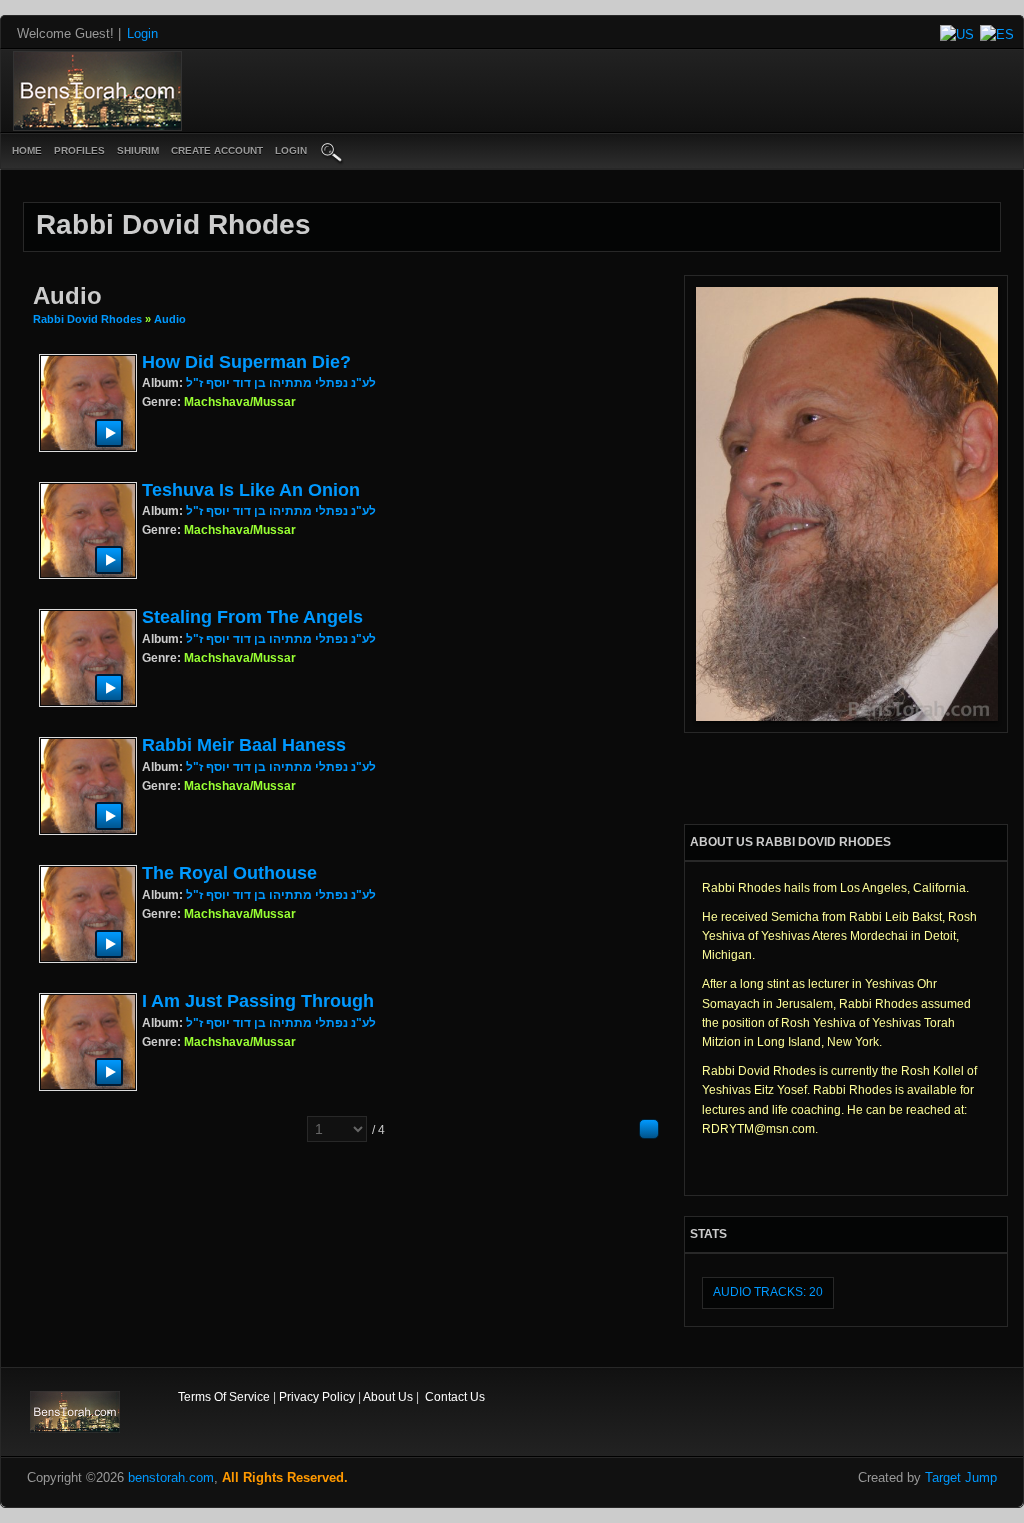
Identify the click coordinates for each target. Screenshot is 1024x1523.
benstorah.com (171, 1477)
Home (27, 150)
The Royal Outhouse (229, 873)
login (291, 150)
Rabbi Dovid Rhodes (87, 319)
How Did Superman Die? (246, 362)
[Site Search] (332, 151)
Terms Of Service (224, 1397)
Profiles (79, 150)
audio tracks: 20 (768, 1292)
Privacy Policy (317, 1397)
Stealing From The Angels (252, 617)
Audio (170, 319)
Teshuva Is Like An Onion (251, 490)
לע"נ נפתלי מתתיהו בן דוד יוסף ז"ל (281, 383)
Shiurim (138, 150)
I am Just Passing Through (258, 1001)
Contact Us (455, 1397)
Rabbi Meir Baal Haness (244, 745)
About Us (388, 1397)
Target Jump (961, 1477)
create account (217, 150)
